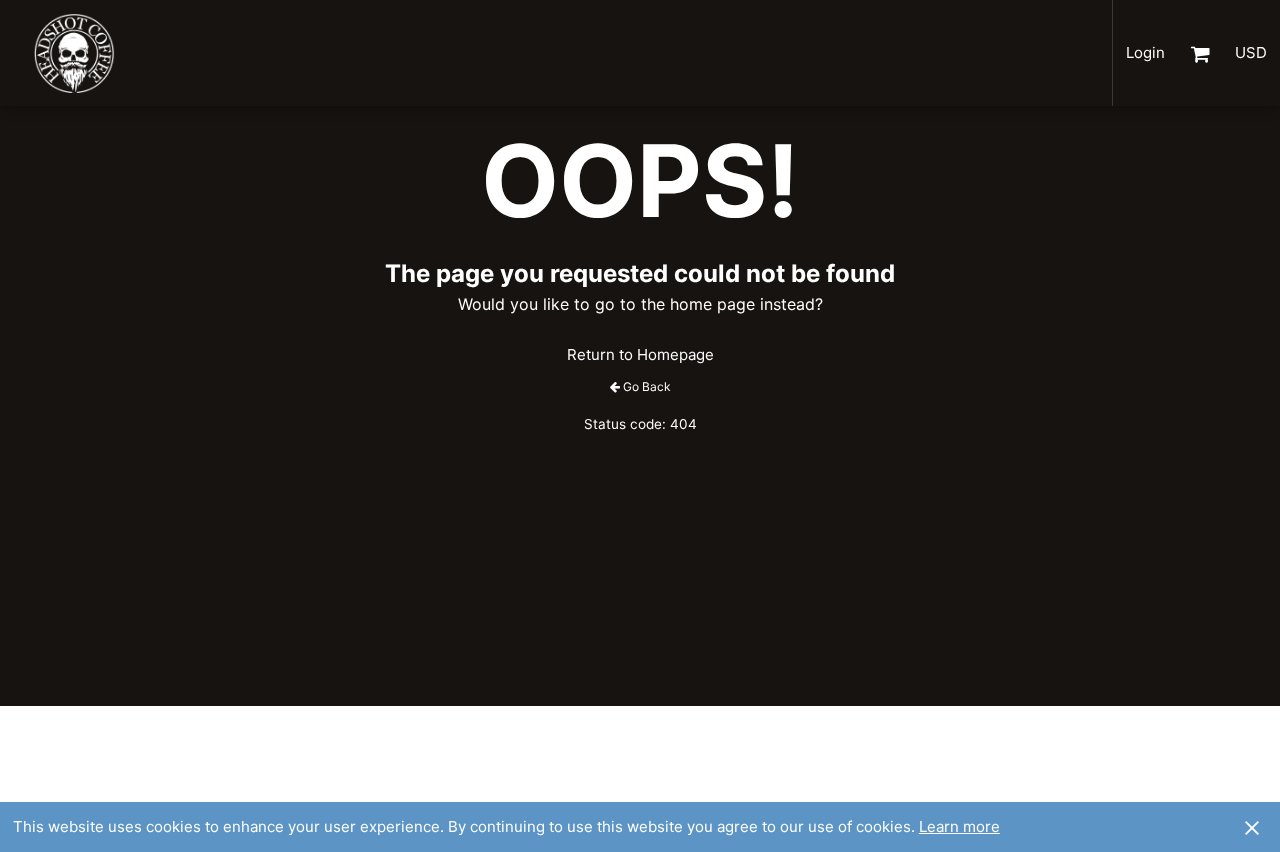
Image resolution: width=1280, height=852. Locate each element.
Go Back (647, 386)
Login (1145, 52)
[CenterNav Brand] (85, 53)
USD (1251, 52)
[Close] (1252, 827)
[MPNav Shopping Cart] (1200, 53)
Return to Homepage (640, 354)
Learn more (959, 826)
